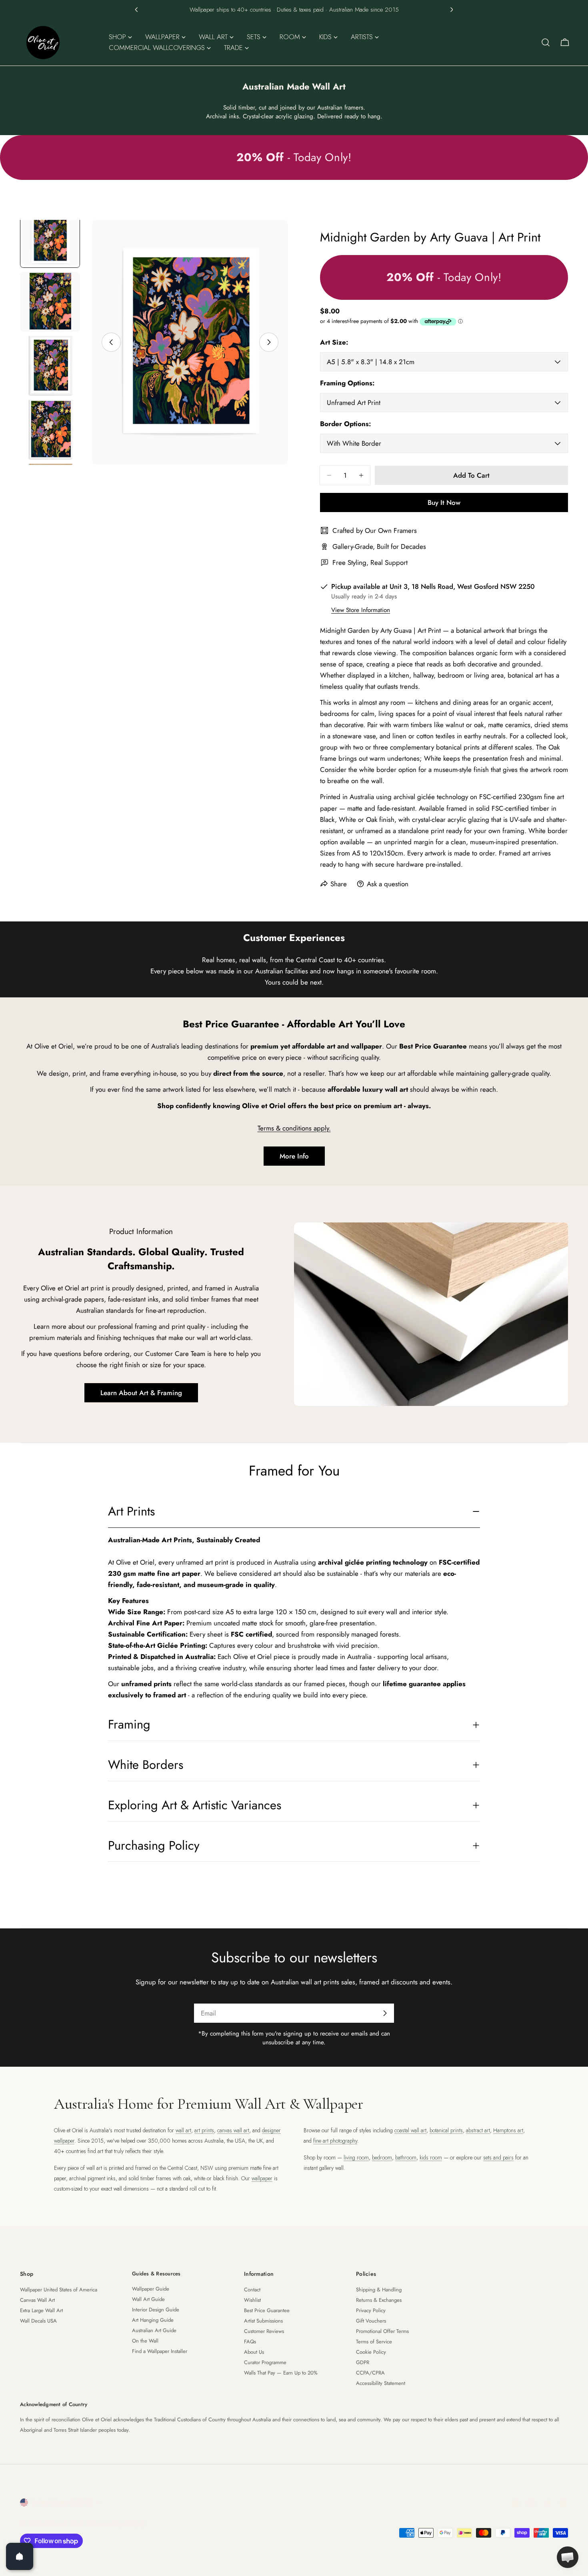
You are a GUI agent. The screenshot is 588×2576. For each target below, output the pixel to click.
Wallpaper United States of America (59, 2290)
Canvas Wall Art (37, 2300)
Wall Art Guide (148, 2299)
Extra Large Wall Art (41, 2310)
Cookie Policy (371, 2352)
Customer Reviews (264, 2331)
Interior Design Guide (156, 2310)
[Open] (20, 2556)
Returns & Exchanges (379, 2300)
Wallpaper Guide (151, 2289)
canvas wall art (233, 2130)
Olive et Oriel (65, 2523)
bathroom (406, 2157)
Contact (252, 2290)
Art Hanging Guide (153, 2320)
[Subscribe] (385, 2013)
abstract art (478, 2130)
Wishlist (252, 2300)
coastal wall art (410, 2130)
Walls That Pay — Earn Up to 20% (281, 2373)
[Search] (546, 42)
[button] (136, 10)
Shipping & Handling (379, 2290)
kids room (431, 2157)
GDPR (363, 2362)
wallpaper (262, 2178)
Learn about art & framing (141, 1393)
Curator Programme (265, 2362)
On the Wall (145, 2341)
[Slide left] (111, 342)
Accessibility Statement (381, 2383)
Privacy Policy (371, 2310)
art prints (204, 2130)
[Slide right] (269, 342)
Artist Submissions (263, 2321)
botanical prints (446, 2130)
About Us (254, 2352)
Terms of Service (374, 2342)
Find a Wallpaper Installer (160, 2351)
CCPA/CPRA (370, 2373)
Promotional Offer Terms (382, 2331)
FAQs (250, 2342)
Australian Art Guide (154, 2330)
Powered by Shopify (117, 2523)
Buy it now (444, 502)
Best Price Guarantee (267, 2310)
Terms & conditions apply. (294, 1128)
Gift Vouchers (371, 2321)
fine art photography (335, 2141)
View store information (361, 610)
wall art (183, 2130)
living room (356, 2157)
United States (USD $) (62, 2502)
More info (294, 1156)
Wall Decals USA (38, 2321)
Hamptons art (508, 2130)
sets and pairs (498, 2157)
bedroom (382, 2157)
